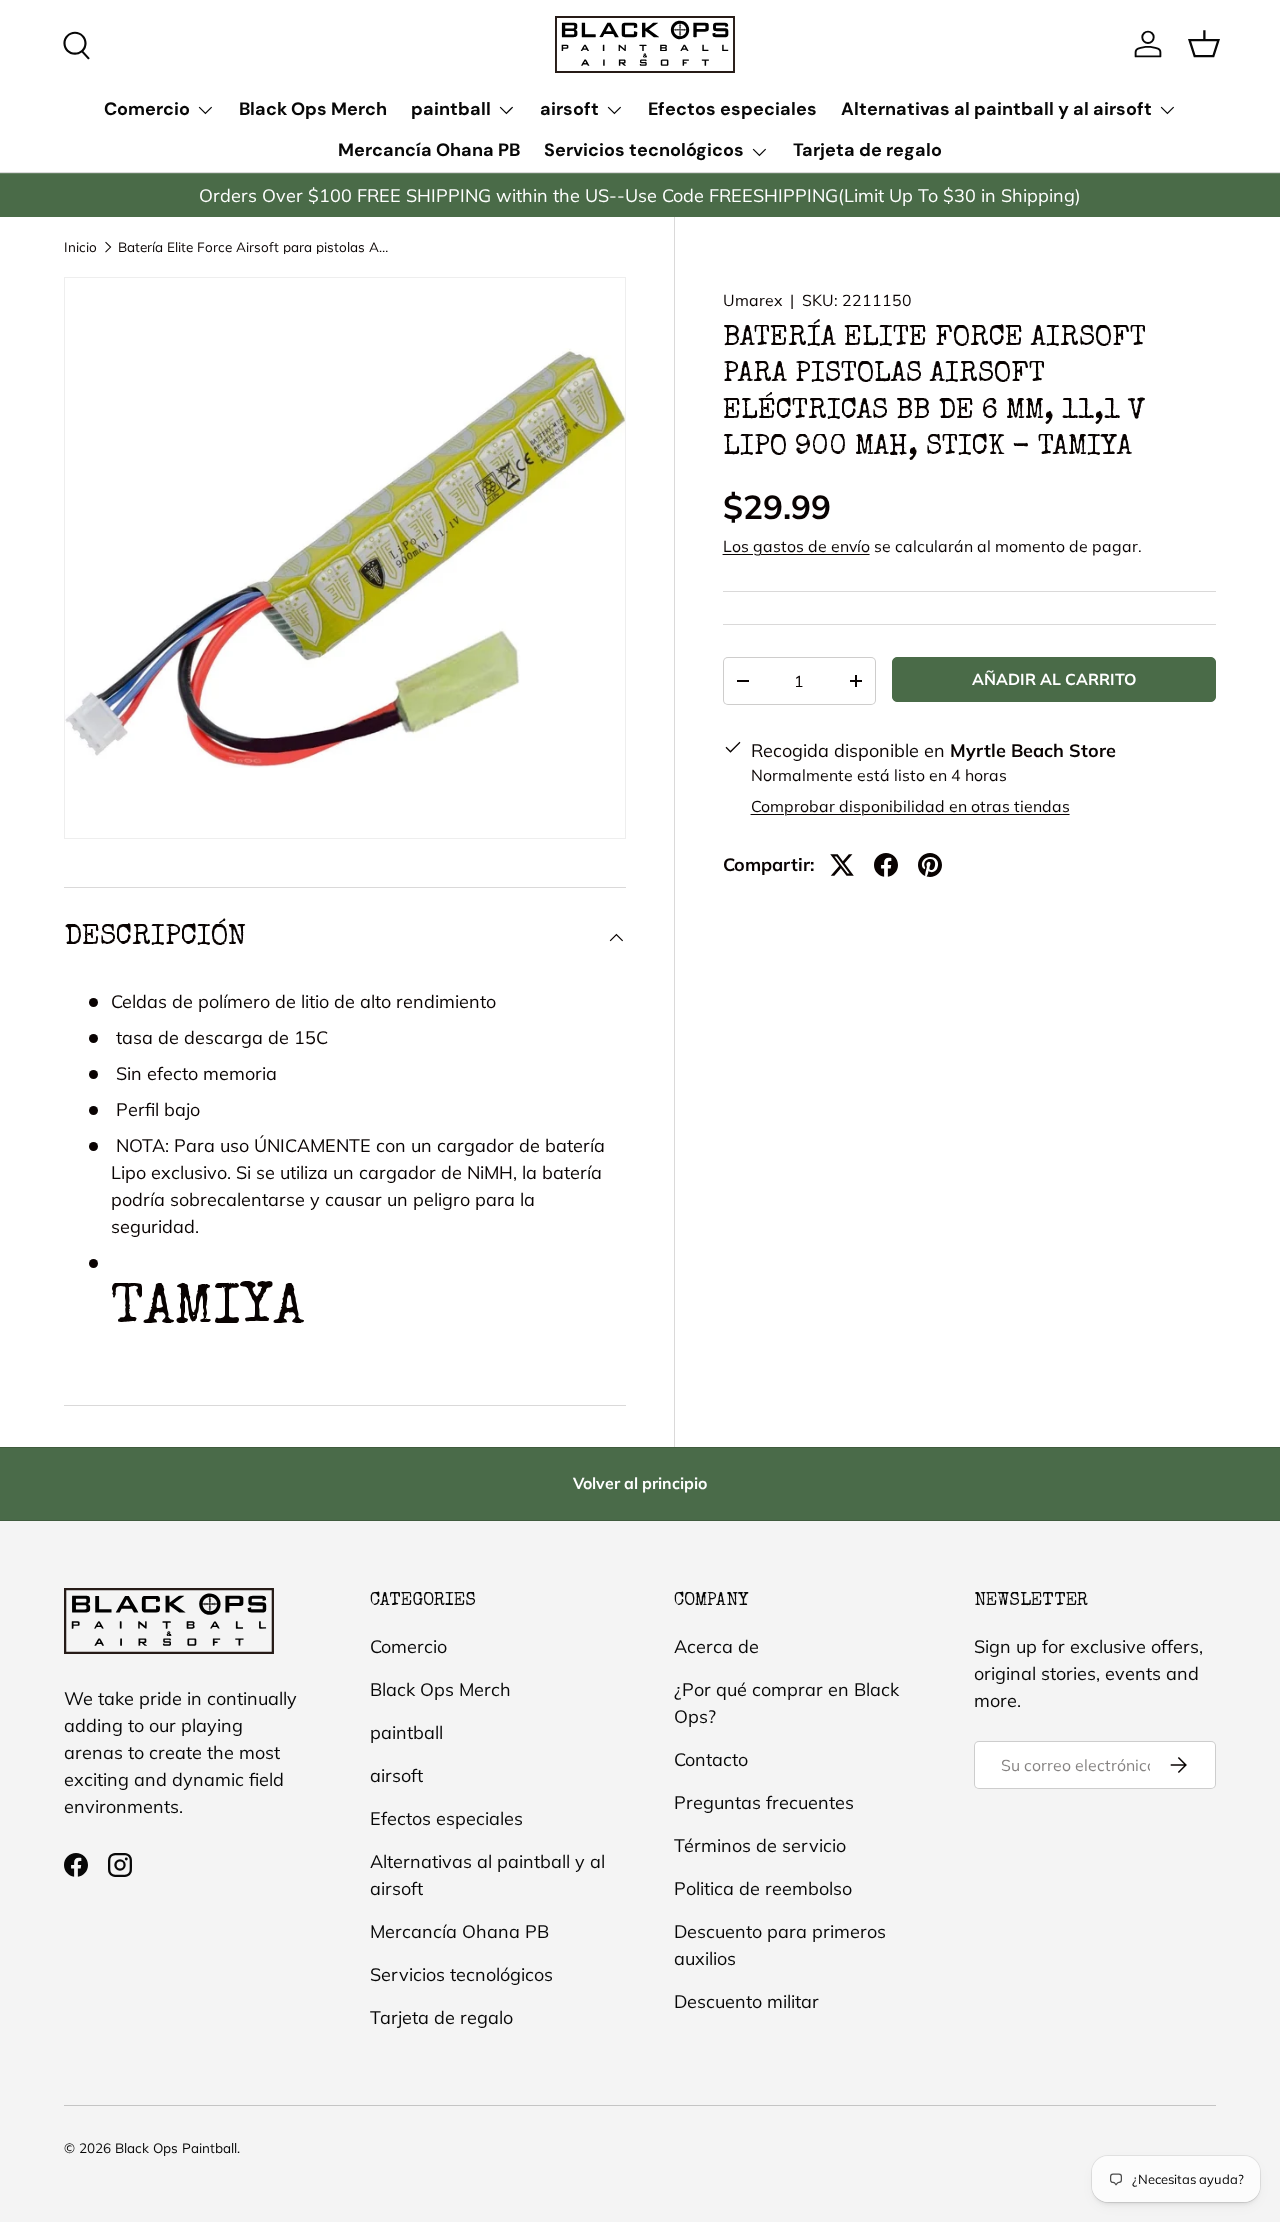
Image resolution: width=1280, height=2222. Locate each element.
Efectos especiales (732, 109)
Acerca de (716, 1646)
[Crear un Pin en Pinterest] (930, 865)
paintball (451, 109)
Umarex (752, 300)
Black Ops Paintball (176, 2147)
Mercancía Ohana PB (429, 150)
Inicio (80, 247)
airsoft (569, 109)
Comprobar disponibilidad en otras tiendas (910, 806)
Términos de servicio (760, 1845)
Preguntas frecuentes (764, 1802)
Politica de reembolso (763, 1888)
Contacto (711, 1759)
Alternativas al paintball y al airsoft (996, 109)
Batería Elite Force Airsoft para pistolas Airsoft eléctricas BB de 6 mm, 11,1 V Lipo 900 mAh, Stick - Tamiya (253, 247)
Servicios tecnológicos (644, 150)
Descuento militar (746, 2001)
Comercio (147, 109)
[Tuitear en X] (842, 865)
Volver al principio (640, 1483)
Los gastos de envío (796, 546)
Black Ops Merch (313, 109)
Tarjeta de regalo (867, 150)
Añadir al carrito (1054, 679)
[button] (1204, 44)
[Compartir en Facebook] (886, 865)
